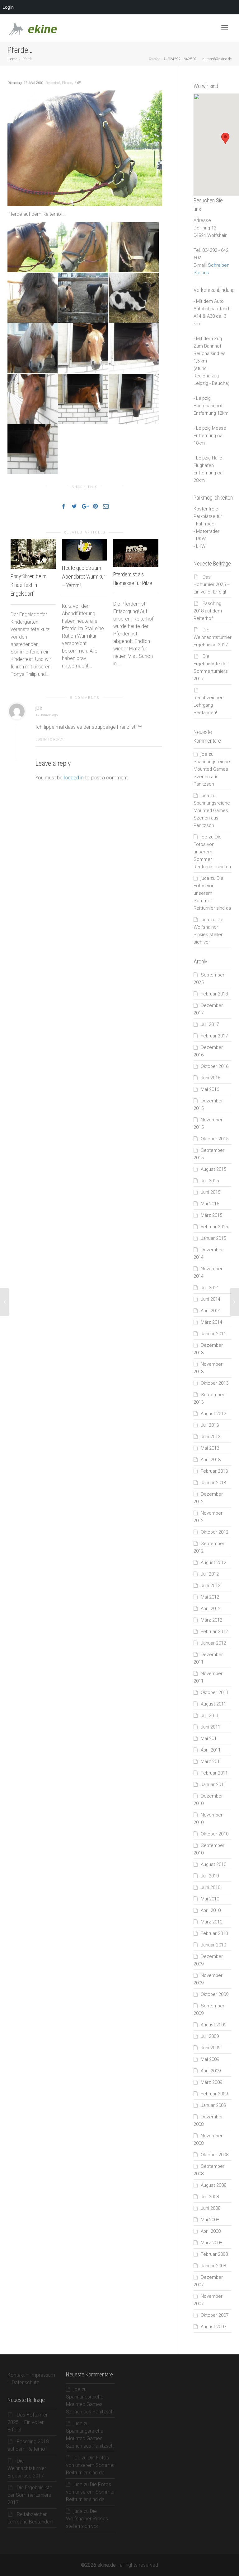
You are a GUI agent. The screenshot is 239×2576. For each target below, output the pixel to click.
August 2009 (213, 2025)
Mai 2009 (210, 2059)
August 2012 (213, 1563)
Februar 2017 (214, 1036)
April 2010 (211, 1910)
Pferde (67, 83)
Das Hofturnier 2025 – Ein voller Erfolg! (212, 584)
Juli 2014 (210, 1288)
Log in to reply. (50, 739)
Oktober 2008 (215, 2155)
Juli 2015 (210, 1181)
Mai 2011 (210, 1738)
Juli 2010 (210, 1876)
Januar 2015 (213, 1238)
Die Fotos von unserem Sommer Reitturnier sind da (90, 2465)
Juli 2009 (210, 2036)
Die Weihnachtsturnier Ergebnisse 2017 (213, 637)
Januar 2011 (213, 1784)
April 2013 (211, 1460)
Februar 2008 (214, 2254)
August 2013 (213, 1414)
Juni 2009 (211, 2048)
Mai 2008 (210, 2220)
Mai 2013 (210, 1448)
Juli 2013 (210, 1425)
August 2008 (213, 2185)
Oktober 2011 (215, 1692)
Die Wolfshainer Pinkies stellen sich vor (87, 2519)
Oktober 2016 (215, 1066)
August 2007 (213, 2327)
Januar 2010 (213, 1945)
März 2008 (211, 2243)
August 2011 (213, 1704)
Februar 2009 (214, 2094)
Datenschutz (25, 2382)
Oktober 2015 (215, 1139)
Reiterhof (53, 83)
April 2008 (211, 2231)
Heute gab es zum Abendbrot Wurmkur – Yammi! (84, 577)
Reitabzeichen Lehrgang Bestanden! (209, 705)
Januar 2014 (213, 1334)
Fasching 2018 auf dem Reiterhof (208, 611)
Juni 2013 (211, 1437)
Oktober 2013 (215, 1383)
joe (204, 754)
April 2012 (211, 1609)
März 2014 (211, 1322)
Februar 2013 (214, 1471)
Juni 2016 (211, 1078)
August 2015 (213, 1169)
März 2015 (211, 1215)
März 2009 (211, 2082)
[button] (225, 138)
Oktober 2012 (215, 1532)
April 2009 (211, 2071)
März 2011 (211, 1761)
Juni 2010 (211, 1887)
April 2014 (211, 1311)
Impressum (43, 2375)
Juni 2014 (211, 1299)
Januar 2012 (213, 1643)
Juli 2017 (210, 1024)
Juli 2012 (210, 1574)
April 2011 (211, 1750)
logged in (74, 778)
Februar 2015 (214, 1227)
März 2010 (211, 1922)
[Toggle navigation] (225, 27)
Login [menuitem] (8, 7)
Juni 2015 (211, 1192)
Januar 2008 (213, 2266)
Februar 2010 (214, 1933)
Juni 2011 (211, 1727)
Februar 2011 (214, 1773)
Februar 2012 (214, 1632)
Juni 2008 (211, 2208)
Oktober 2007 (215, 2315)
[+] (33, 554)
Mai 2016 (210, 1089)
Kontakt (16, 2375)
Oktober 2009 (215, 1994)
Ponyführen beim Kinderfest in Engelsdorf (28, 585)
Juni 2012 (211, 1586)
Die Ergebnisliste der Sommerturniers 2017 (30, 2495)
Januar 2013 (213, 1483)
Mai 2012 (210, 1597)
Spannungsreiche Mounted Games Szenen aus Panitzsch (90, 2404)
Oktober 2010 (215, 1834)
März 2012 (211, 1620)
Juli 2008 (210, 2197)
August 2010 (213, 1864)
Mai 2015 (210, 1204)
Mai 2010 (210, 1899)
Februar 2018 (214, 994)
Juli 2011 (210, 1715)
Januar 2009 (213, 2105)
